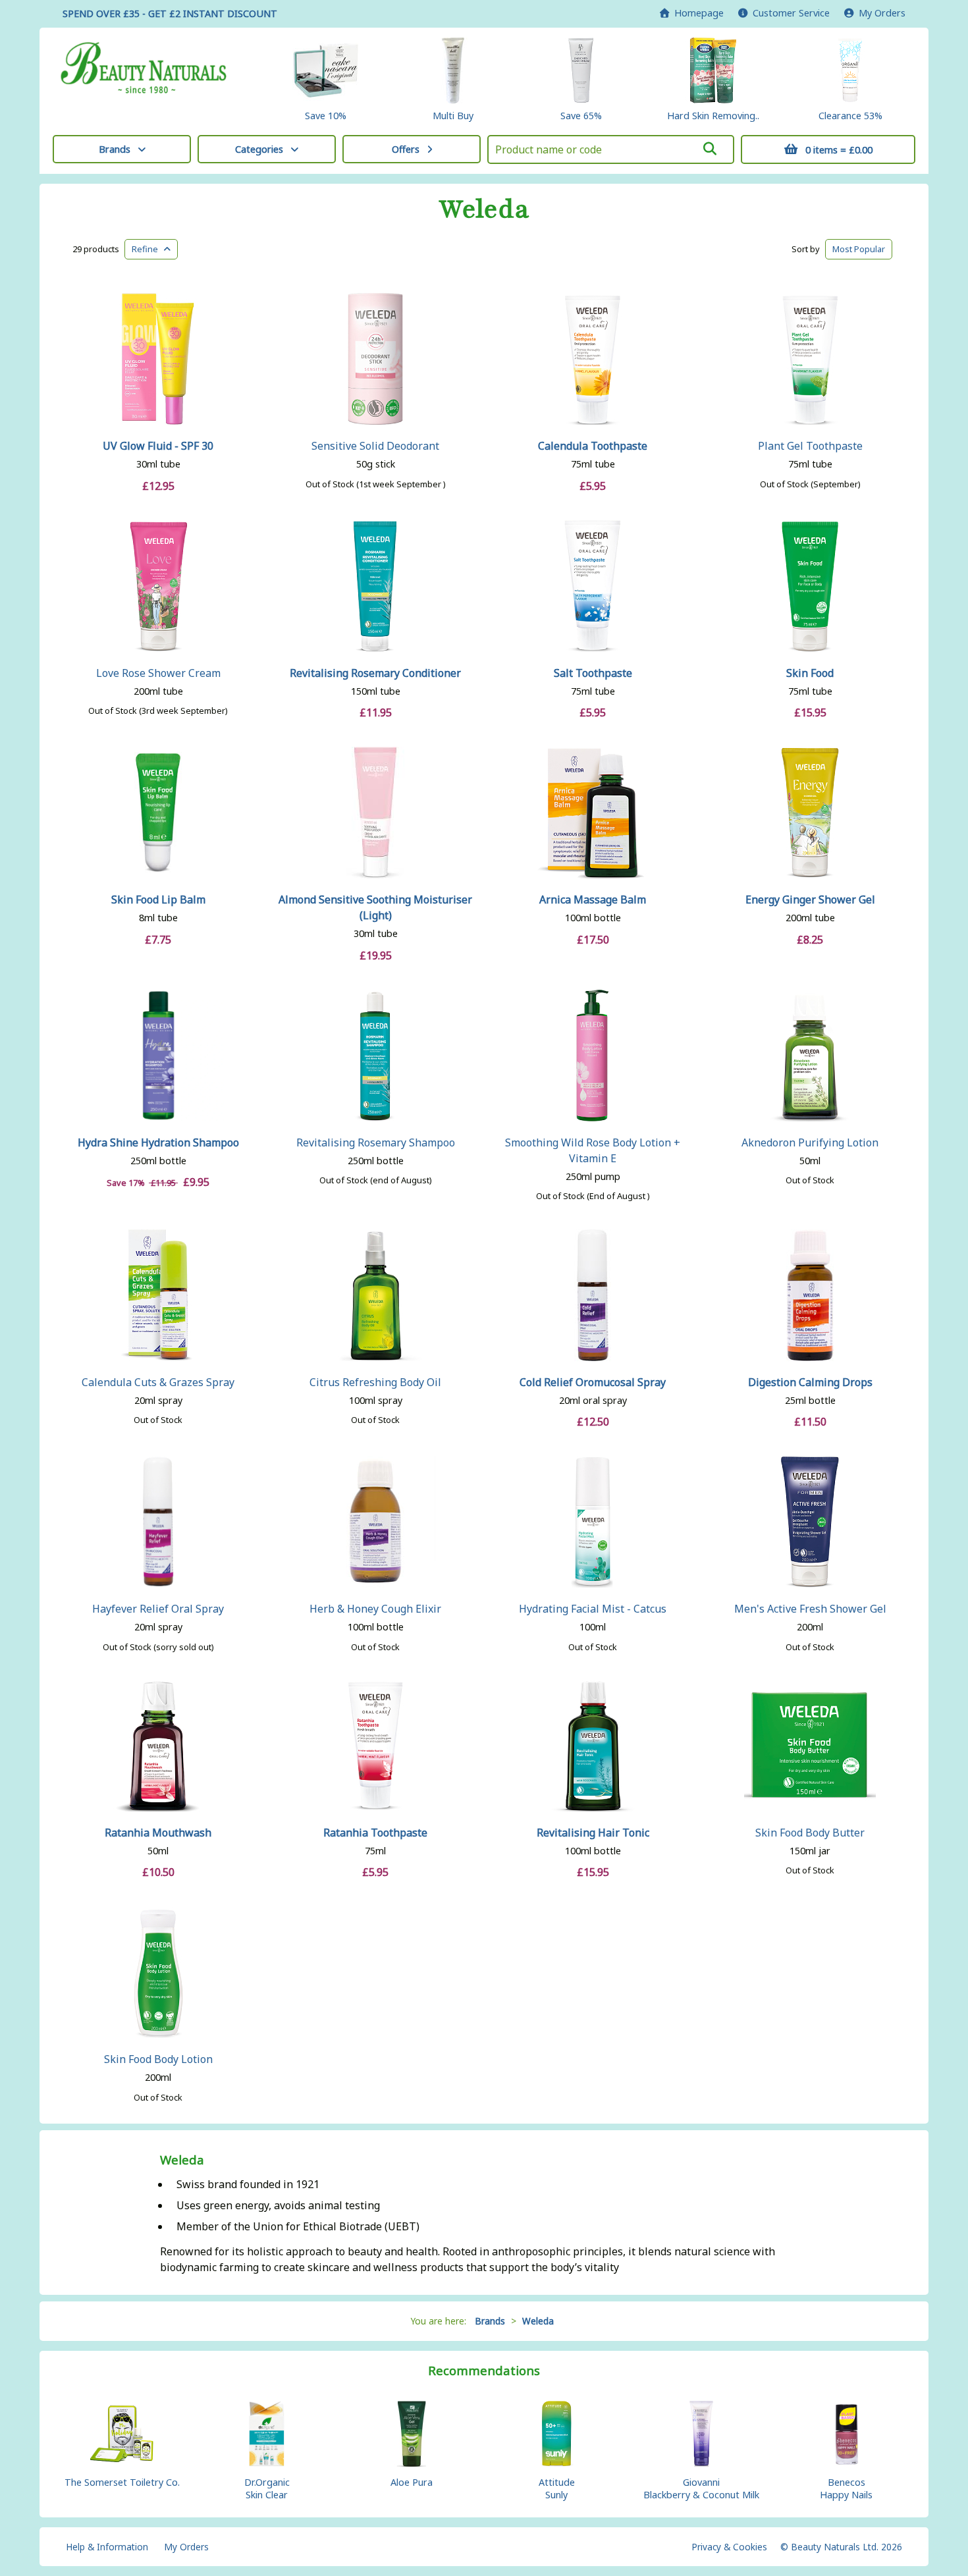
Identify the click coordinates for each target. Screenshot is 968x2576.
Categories (259, 149)
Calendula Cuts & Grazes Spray (158, 1382)
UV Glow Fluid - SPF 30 (158, 446)
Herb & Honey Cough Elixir (375, 1609)
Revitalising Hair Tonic (593, 1833)
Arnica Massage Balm (593, 899)
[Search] (710, 149)
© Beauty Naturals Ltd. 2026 (841, 2547)
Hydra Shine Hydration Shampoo (158, 1142)
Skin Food (810, 673)
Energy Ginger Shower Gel (810, 899)
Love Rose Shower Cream (158, 673)
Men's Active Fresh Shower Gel (810, 1609)
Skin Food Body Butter (810, 1833)
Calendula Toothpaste (593, 446)
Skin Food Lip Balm (158, 899)
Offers (406, 149)
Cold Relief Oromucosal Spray (593, 1382)
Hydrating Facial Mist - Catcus (593, 1609)
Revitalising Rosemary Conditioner (375, 673)
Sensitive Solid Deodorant (375, 446)
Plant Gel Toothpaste (810, 446)
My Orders (879, 13)
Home (696, 13)
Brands (115, 149)
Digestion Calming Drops (810, 1382)
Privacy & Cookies (729, 2547)
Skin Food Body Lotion (158, 2059)
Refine (148, 249)
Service (791, 13)
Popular (859, 249)
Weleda (484, 209)
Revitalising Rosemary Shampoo (376, 1142)
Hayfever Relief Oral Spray (158, 1609)
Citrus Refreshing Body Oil (375, 1382)
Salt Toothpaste (593, 673)
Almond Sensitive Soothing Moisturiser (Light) (375, 907)
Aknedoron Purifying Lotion (810, 1142)
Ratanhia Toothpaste (375, 1833)
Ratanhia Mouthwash (158, 1833)
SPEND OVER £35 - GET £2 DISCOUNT (170, 13)
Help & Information (107, 2547)
